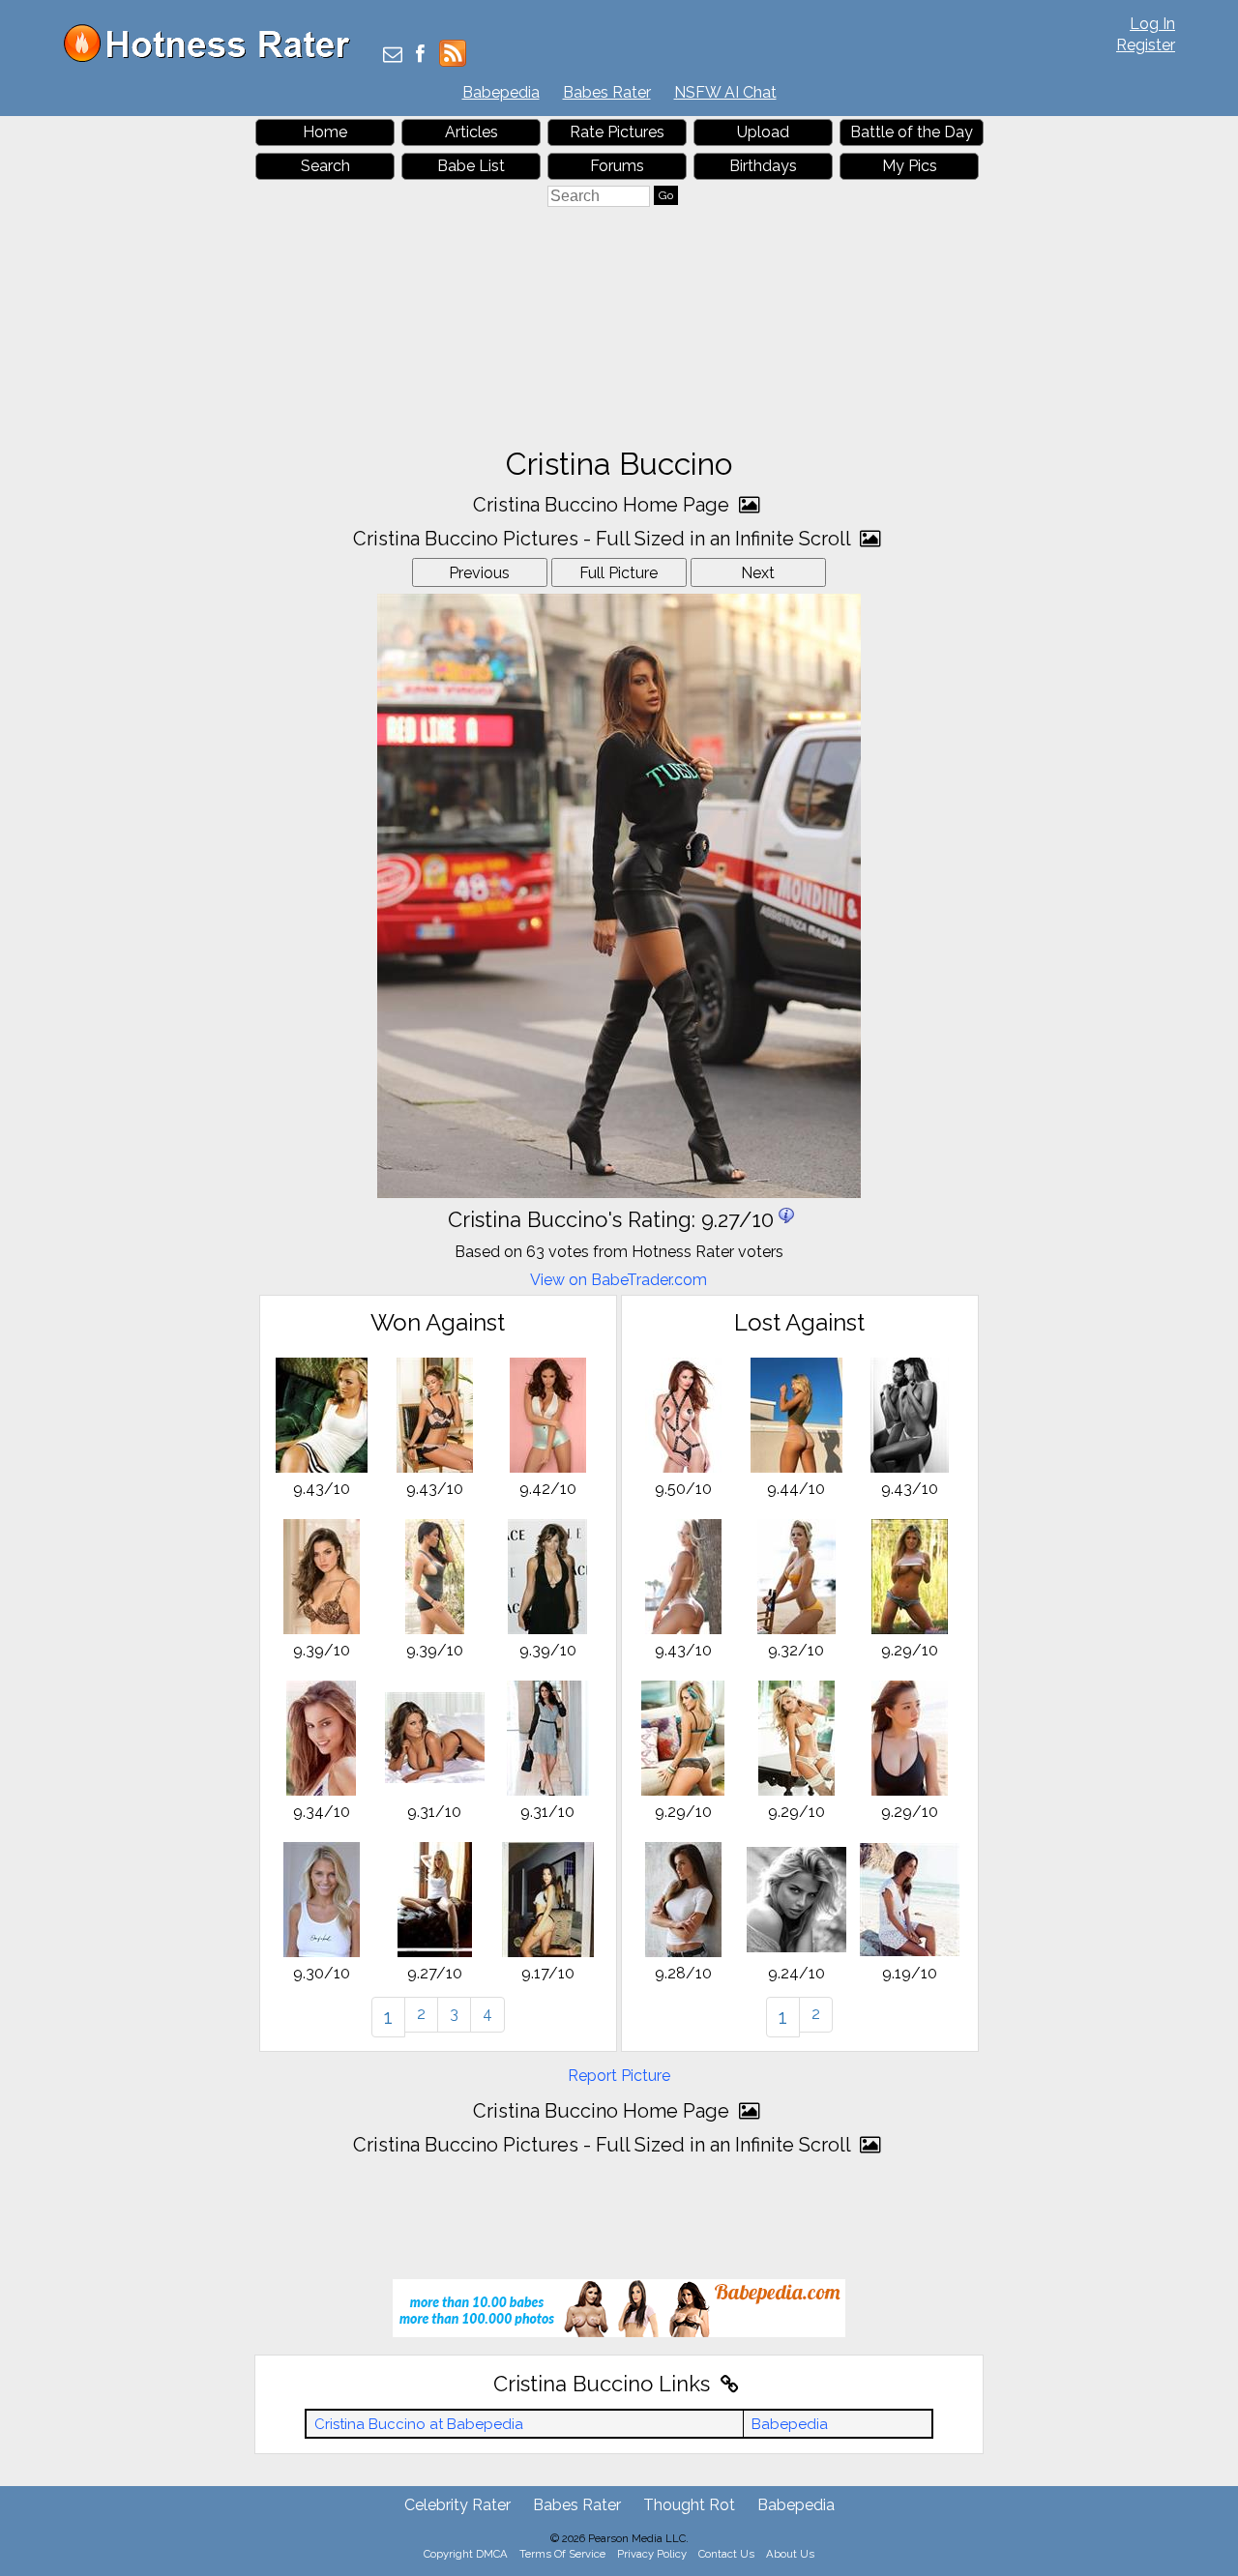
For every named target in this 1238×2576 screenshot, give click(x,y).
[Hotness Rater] (214, 58)
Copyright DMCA (466, 2554)
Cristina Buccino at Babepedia (419, 2424)
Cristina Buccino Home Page (604, 505)
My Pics (910, 166)
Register (1146, 45)
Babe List (471, 166)
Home (325, 132)
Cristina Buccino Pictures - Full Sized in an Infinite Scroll (604, 539)
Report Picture (619, 2076)
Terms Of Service (562, 2554)
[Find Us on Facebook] (420, 56)
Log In (1152, 24)
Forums (617, 166)
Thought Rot (689, 2505)
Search (325, 166)
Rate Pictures (617, 132)
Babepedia (501, 92)
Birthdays (763, 166)
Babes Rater (607, 92)
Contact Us (726, 2554)
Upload (763, 132)
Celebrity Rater (457, 2505)
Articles (472, 132)
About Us (790, 2554)
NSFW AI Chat (725, 92)
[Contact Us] (393, 56)
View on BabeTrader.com (619, 1280)
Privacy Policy (652, 2554)
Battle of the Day (912, 132)
